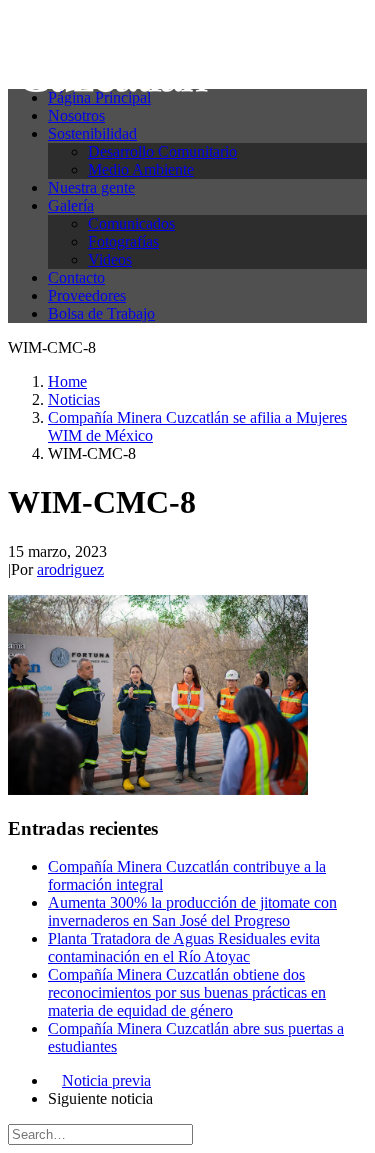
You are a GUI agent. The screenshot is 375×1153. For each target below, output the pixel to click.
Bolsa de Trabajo (101, 313)
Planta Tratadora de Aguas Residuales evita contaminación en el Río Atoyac (184, 947)
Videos (110, 259)
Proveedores (87, 295)
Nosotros (76, 115)
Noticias (74, 399)
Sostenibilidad (92, 133)
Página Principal (99, 97)
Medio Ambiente (141, 169)
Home (67, 381)
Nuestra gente (91, 187)
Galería (71, 205)
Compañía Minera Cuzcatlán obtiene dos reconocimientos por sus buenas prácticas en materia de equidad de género (187, 992)
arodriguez (70, 569)
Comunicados (131, 223)
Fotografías (123, 241)
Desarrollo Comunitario (162, 151)
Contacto (76, 277)
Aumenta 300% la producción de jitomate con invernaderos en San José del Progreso (192, 911)
